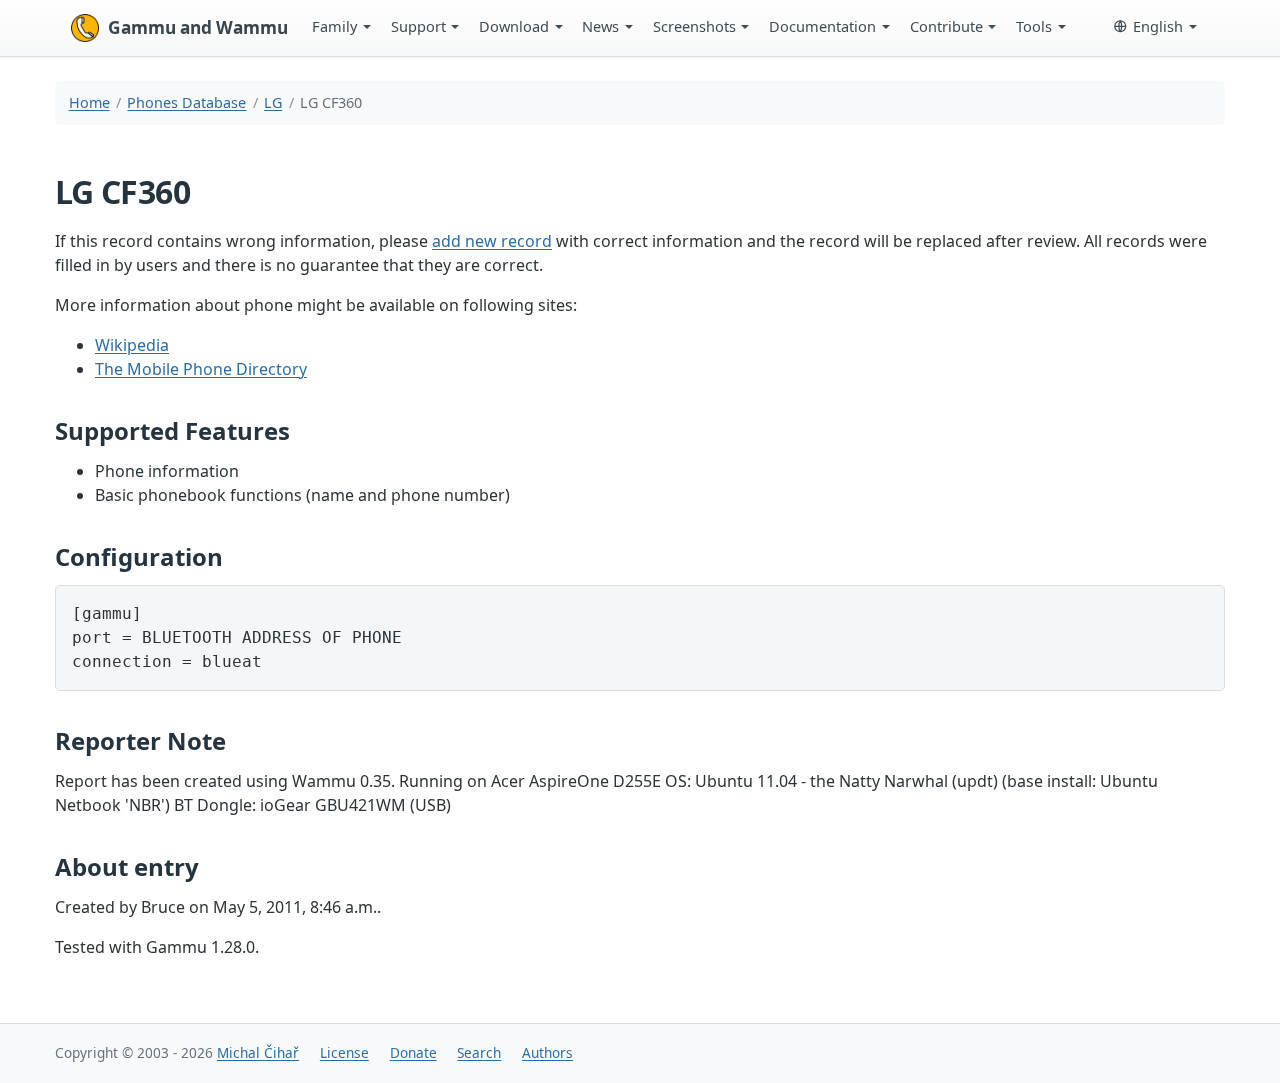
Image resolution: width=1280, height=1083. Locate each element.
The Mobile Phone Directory (201, 369)
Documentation (822, 26)
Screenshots (694, 26)
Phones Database (186, 102)
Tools (1034, 26)
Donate (413, 1052)
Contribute (946, 26)
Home (89, 102)
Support (418, 26)
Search (479, 1052)
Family (334, 26)
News (600, 26)
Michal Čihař (258, 1052)
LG (273, 102)
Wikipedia (132, 345)
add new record (492, 241)
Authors (547, 1052)
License (344, 1052)
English (1158, 26)
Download (514, 26)
